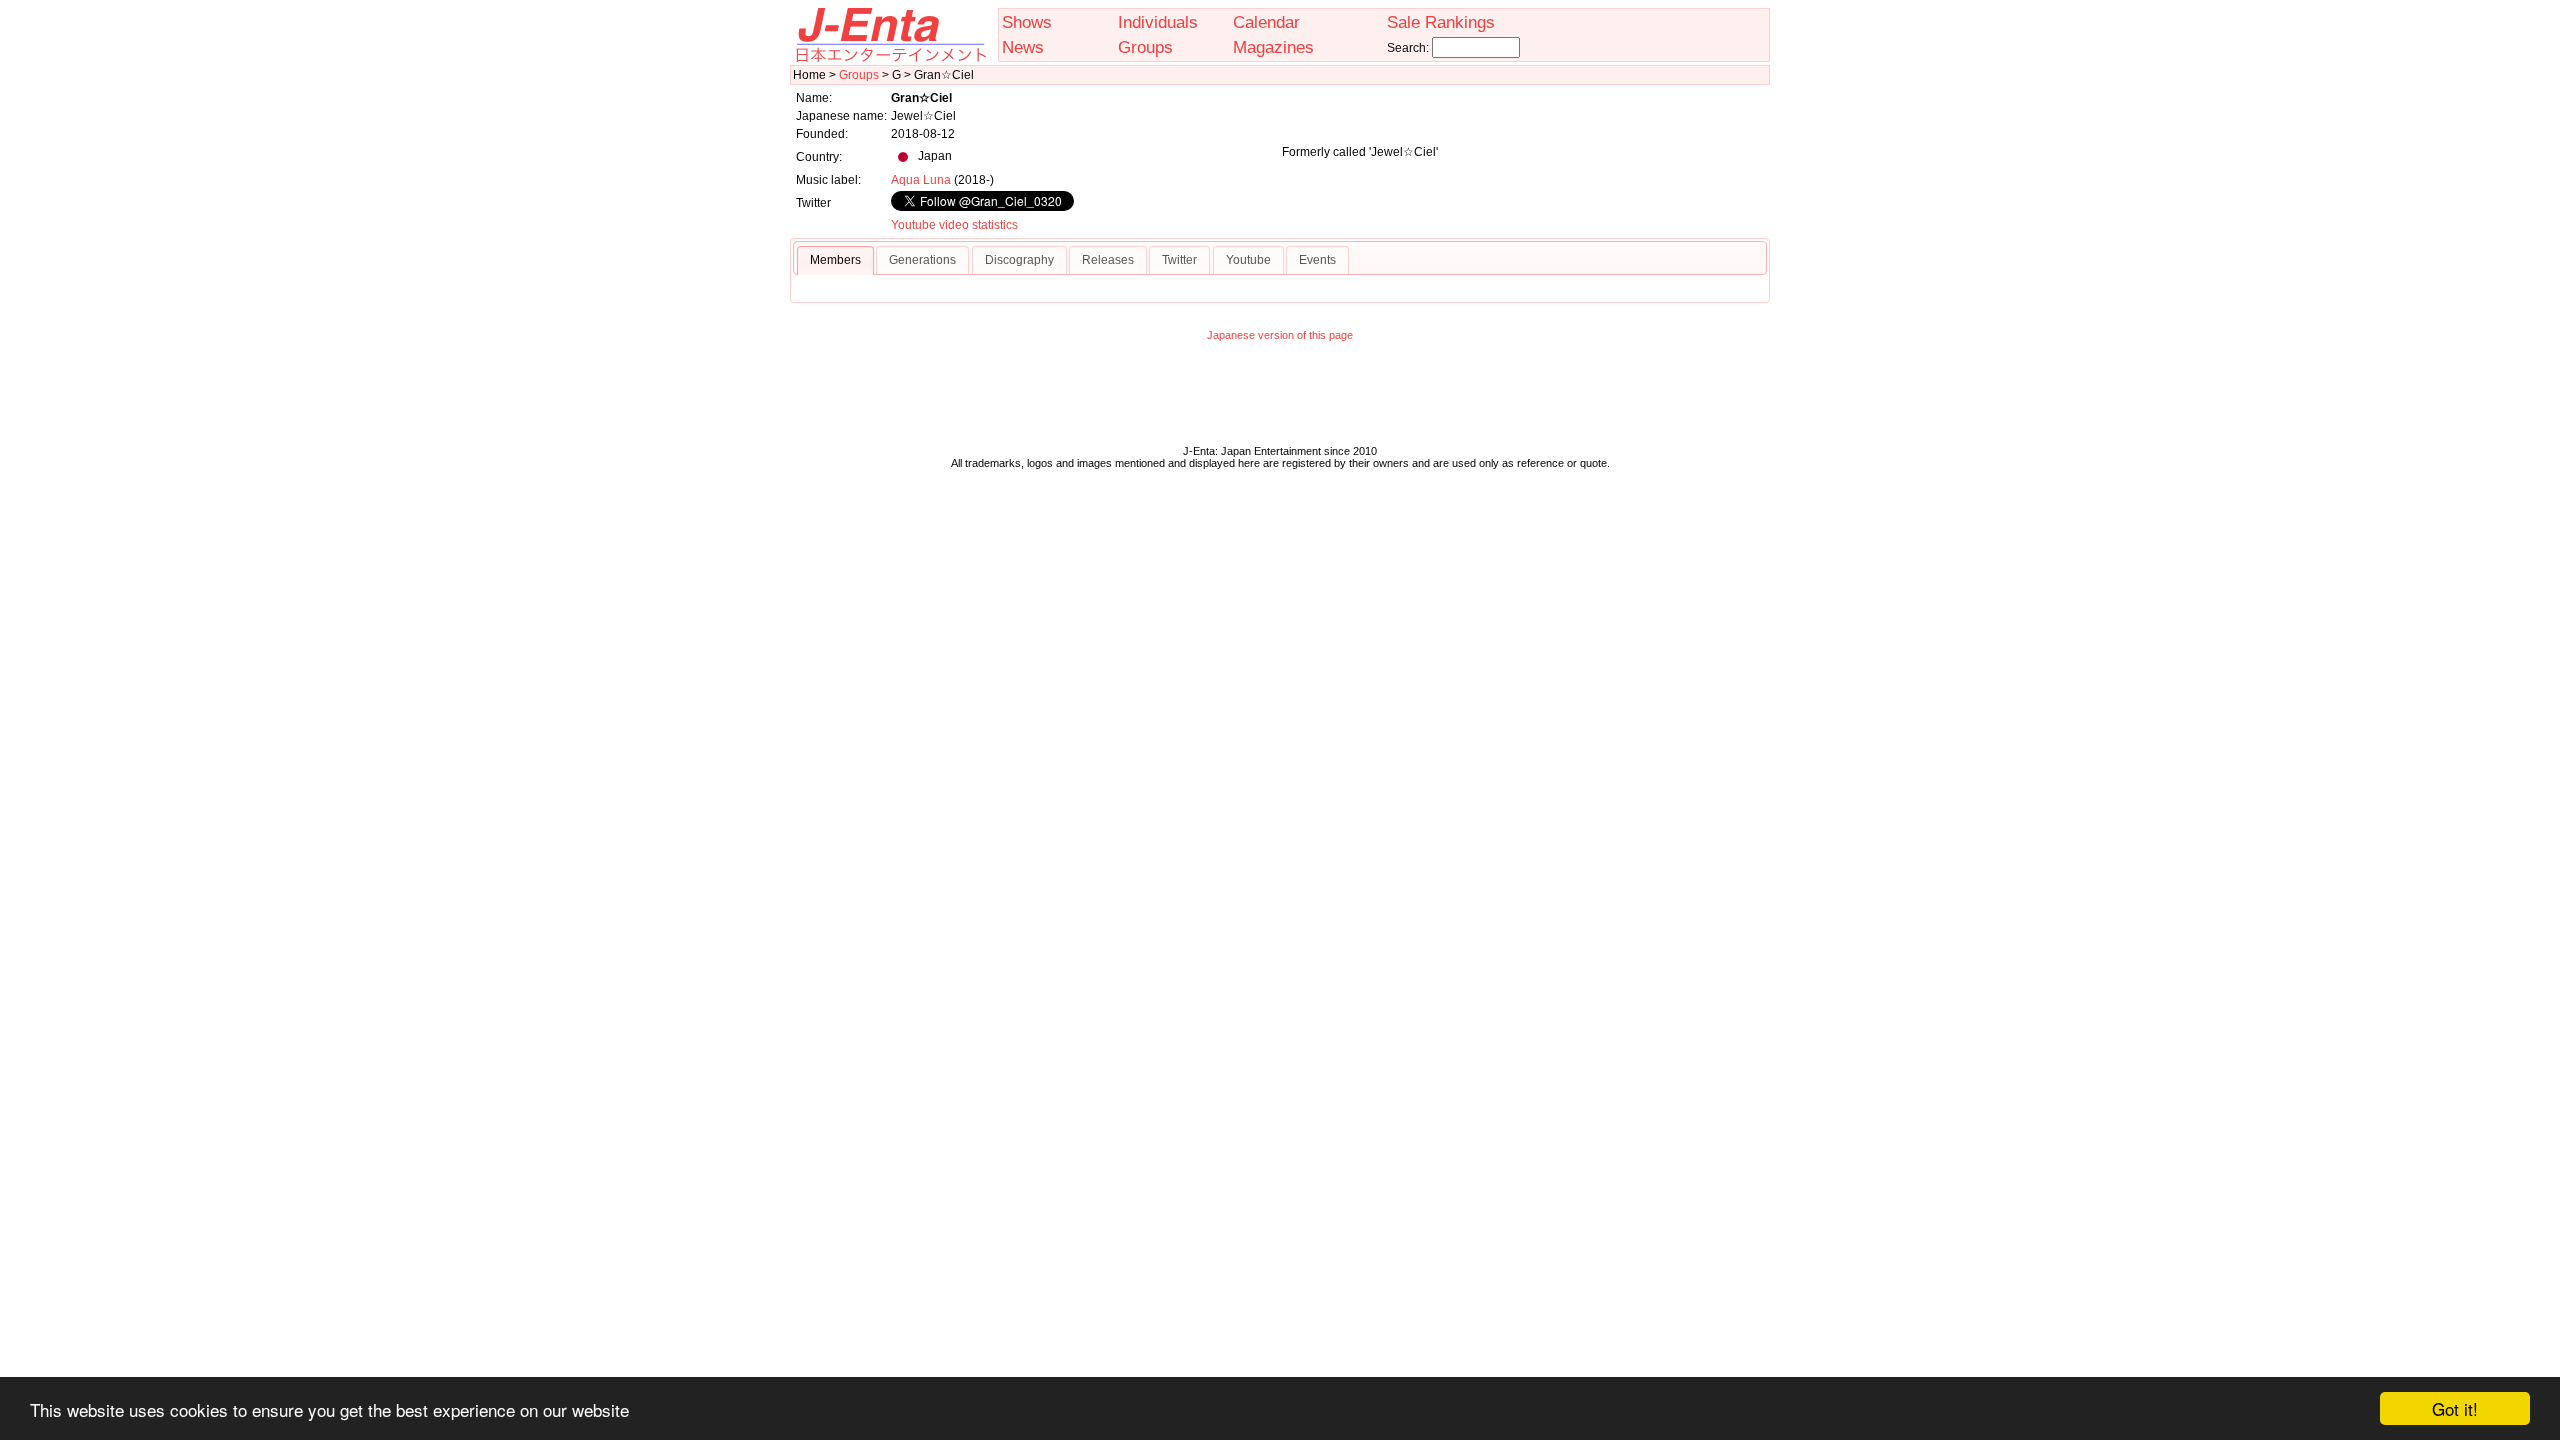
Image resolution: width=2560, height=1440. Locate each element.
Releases (1108, 260)
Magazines (1273, 47)
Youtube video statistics (954, 225)
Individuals (1158, 22)
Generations (922, 260)
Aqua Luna (921, 180)
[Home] (890, 58)
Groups (1145, 47)
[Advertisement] (1280, 398)
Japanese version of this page (1280, 335)
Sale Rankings (1441, 22)
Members (835, 260)
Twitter (1179, 260)
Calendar (1266, 22)
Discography (1019, 260)
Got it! (2455, 1408)
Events (1317, 260)
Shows (1027, 22)
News (1023, 47)
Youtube (1248, 260)
